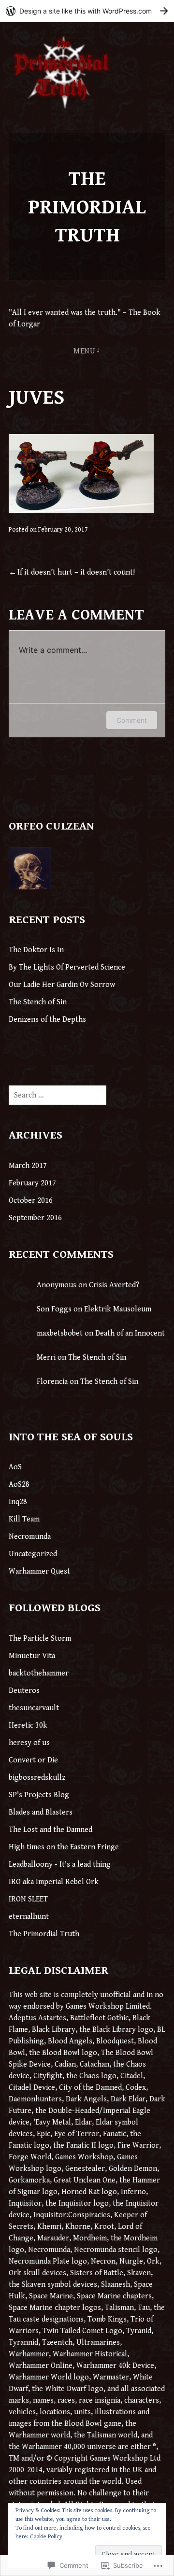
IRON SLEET (28, 1899)
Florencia (52, 1382)
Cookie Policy (46, 2537)
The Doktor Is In (36, 950)
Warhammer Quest (39, 1571)
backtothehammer (39, 1673)
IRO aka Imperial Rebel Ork (54, 1882)
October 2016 (31, 1201)
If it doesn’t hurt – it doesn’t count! (76, 572)
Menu (84, 351)
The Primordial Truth (87, 207)
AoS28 (19, 1485)
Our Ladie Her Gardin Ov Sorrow (62, 985)
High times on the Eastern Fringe (64, 1847)
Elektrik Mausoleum (118, 1309)
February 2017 (32, 1183)
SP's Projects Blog (39, 1795)
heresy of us (29, 1743)
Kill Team (24, 1519)
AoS (15, 1467)
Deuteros (24, 1691)
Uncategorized (33, 1554)
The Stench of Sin (38, 1002)
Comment (132, 720)
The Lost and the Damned (51, 1830)
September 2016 (35, 1218)
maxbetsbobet (60, 1333)
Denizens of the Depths (47, 1020)
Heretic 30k (28, 1725)
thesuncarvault (34, 1708)
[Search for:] (58, 1095)
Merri (46, 1358)
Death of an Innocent (130, 1333)
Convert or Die (33, 1760)
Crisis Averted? (114, 1285)
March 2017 (28, 1166)
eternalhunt (29, 1917)
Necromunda (30, 1537)
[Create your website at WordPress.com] (87, 11)
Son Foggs (54, 1309)
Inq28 (18, 1502)
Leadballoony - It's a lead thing (60, 1865)
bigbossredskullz (37, 1778)
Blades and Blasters (41, 1812)
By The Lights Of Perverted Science (67, 967)
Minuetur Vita (32, 1656)
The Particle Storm (40, 1639)
